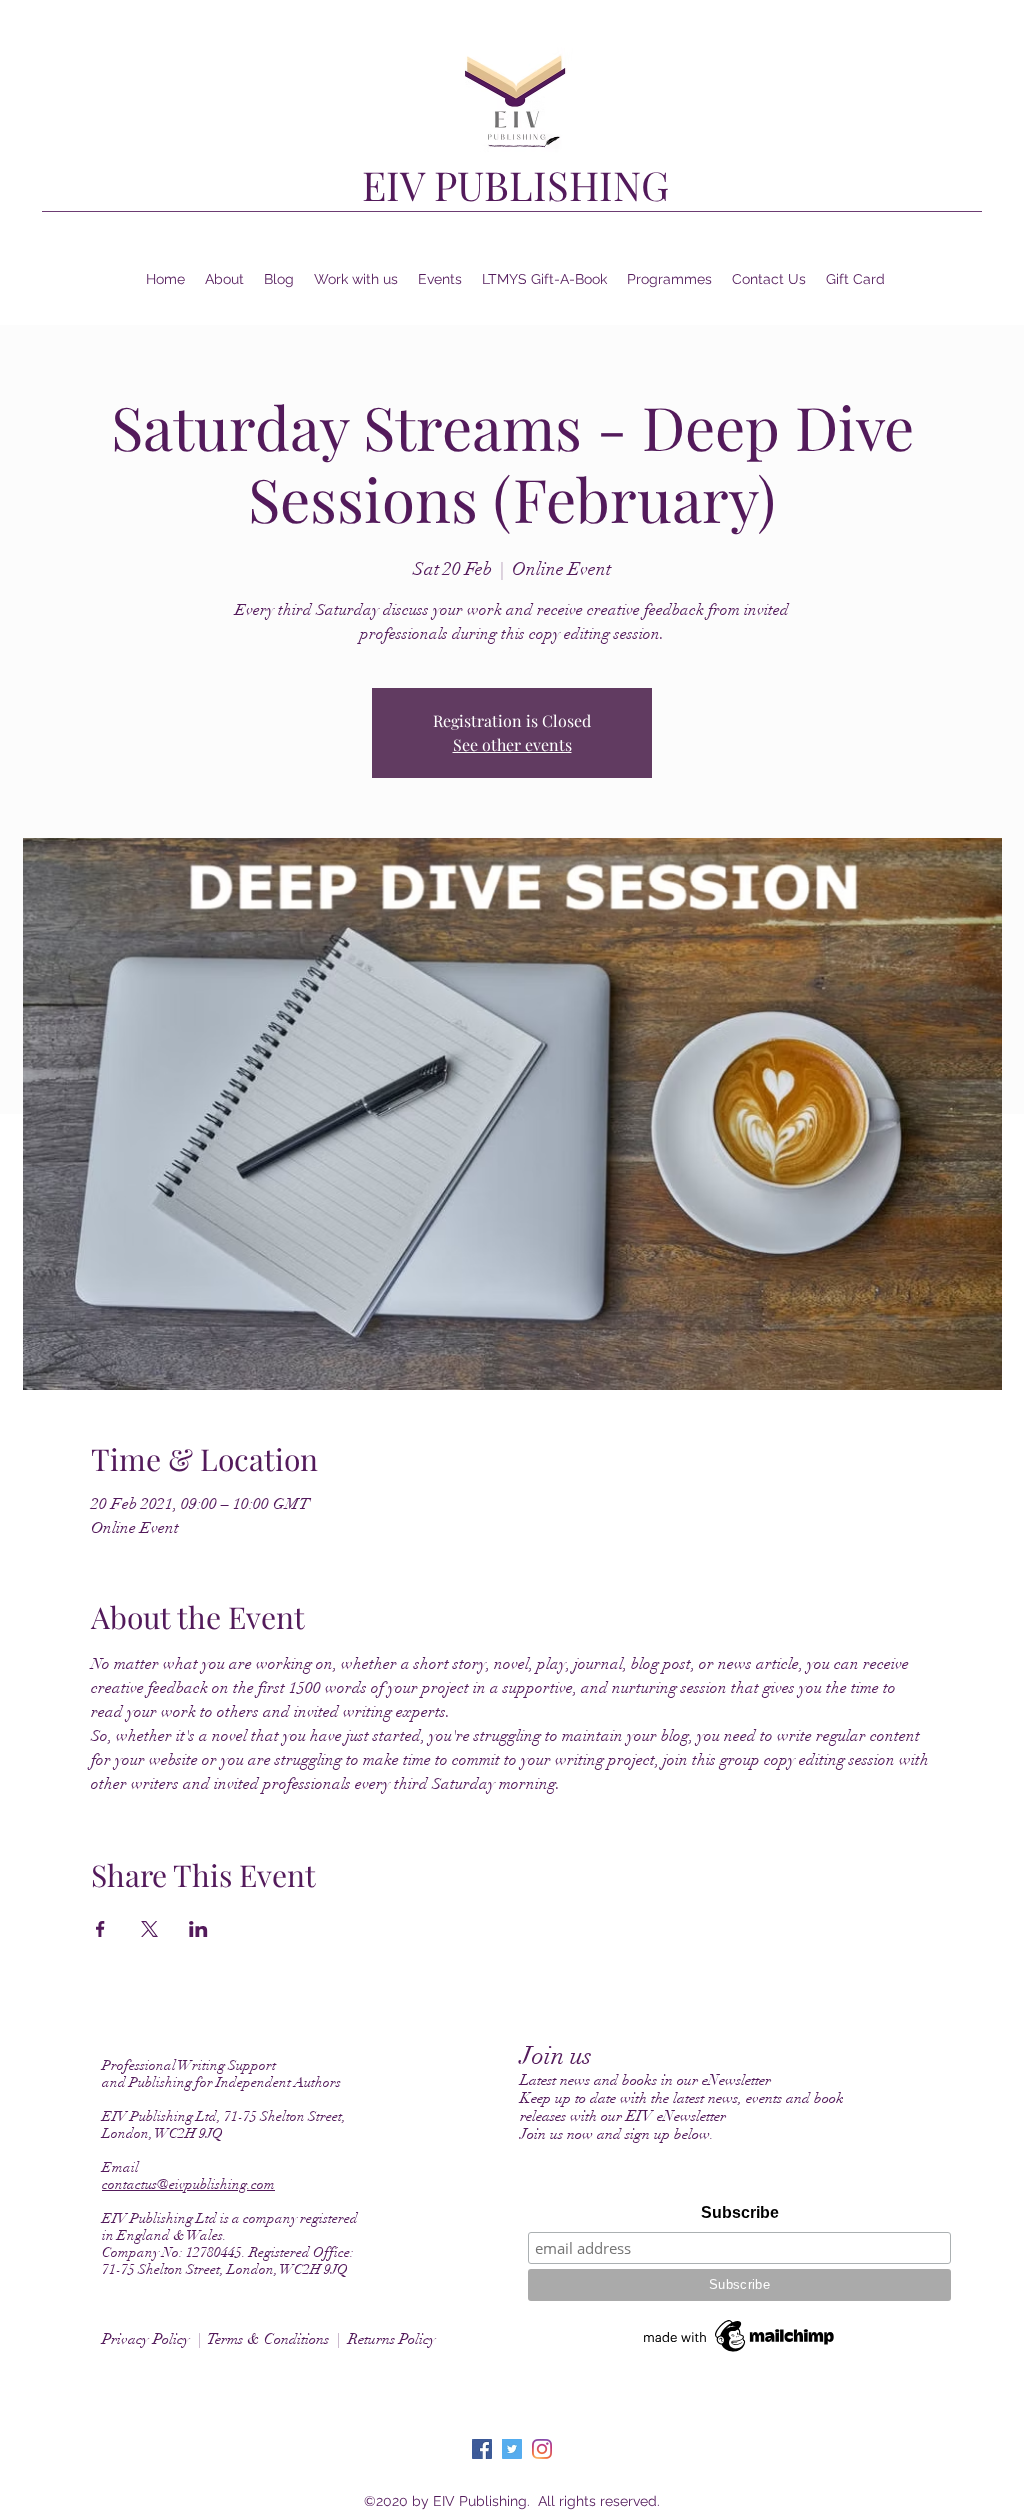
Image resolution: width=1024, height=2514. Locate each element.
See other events (512, 744)
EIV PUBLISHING (515, 184)
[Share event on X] (149, 1929)
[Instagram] (542, 2449)
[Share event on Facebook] (100, 1929)
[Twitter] (512, 2449)
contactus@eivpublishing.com (188, 2184)
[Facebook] (482, 2449)
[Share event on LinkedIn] (198, 1929)
